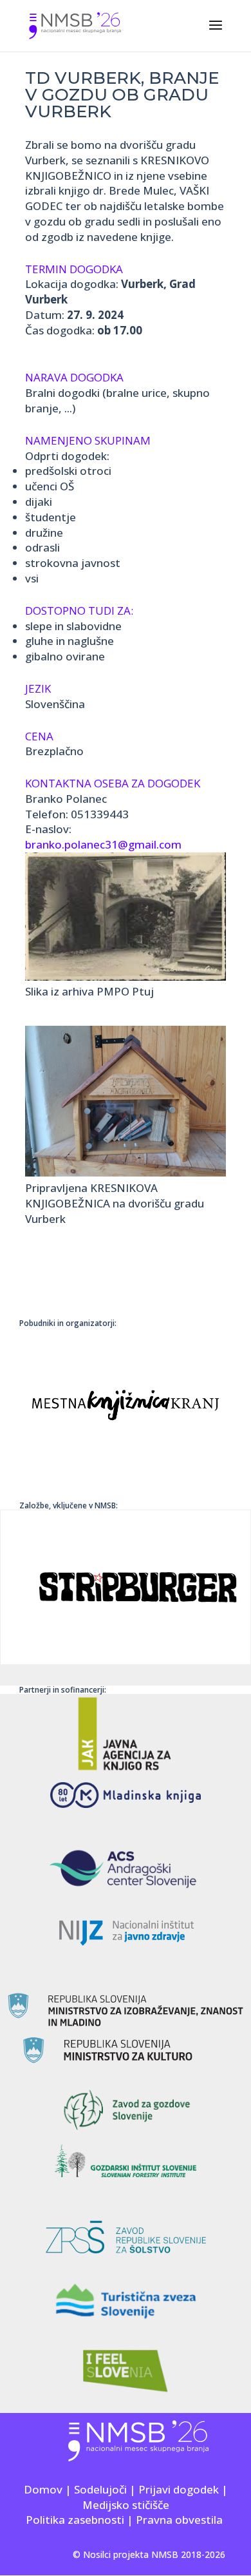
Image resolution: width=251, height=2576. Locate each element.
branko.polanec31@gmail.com (103, 844)
